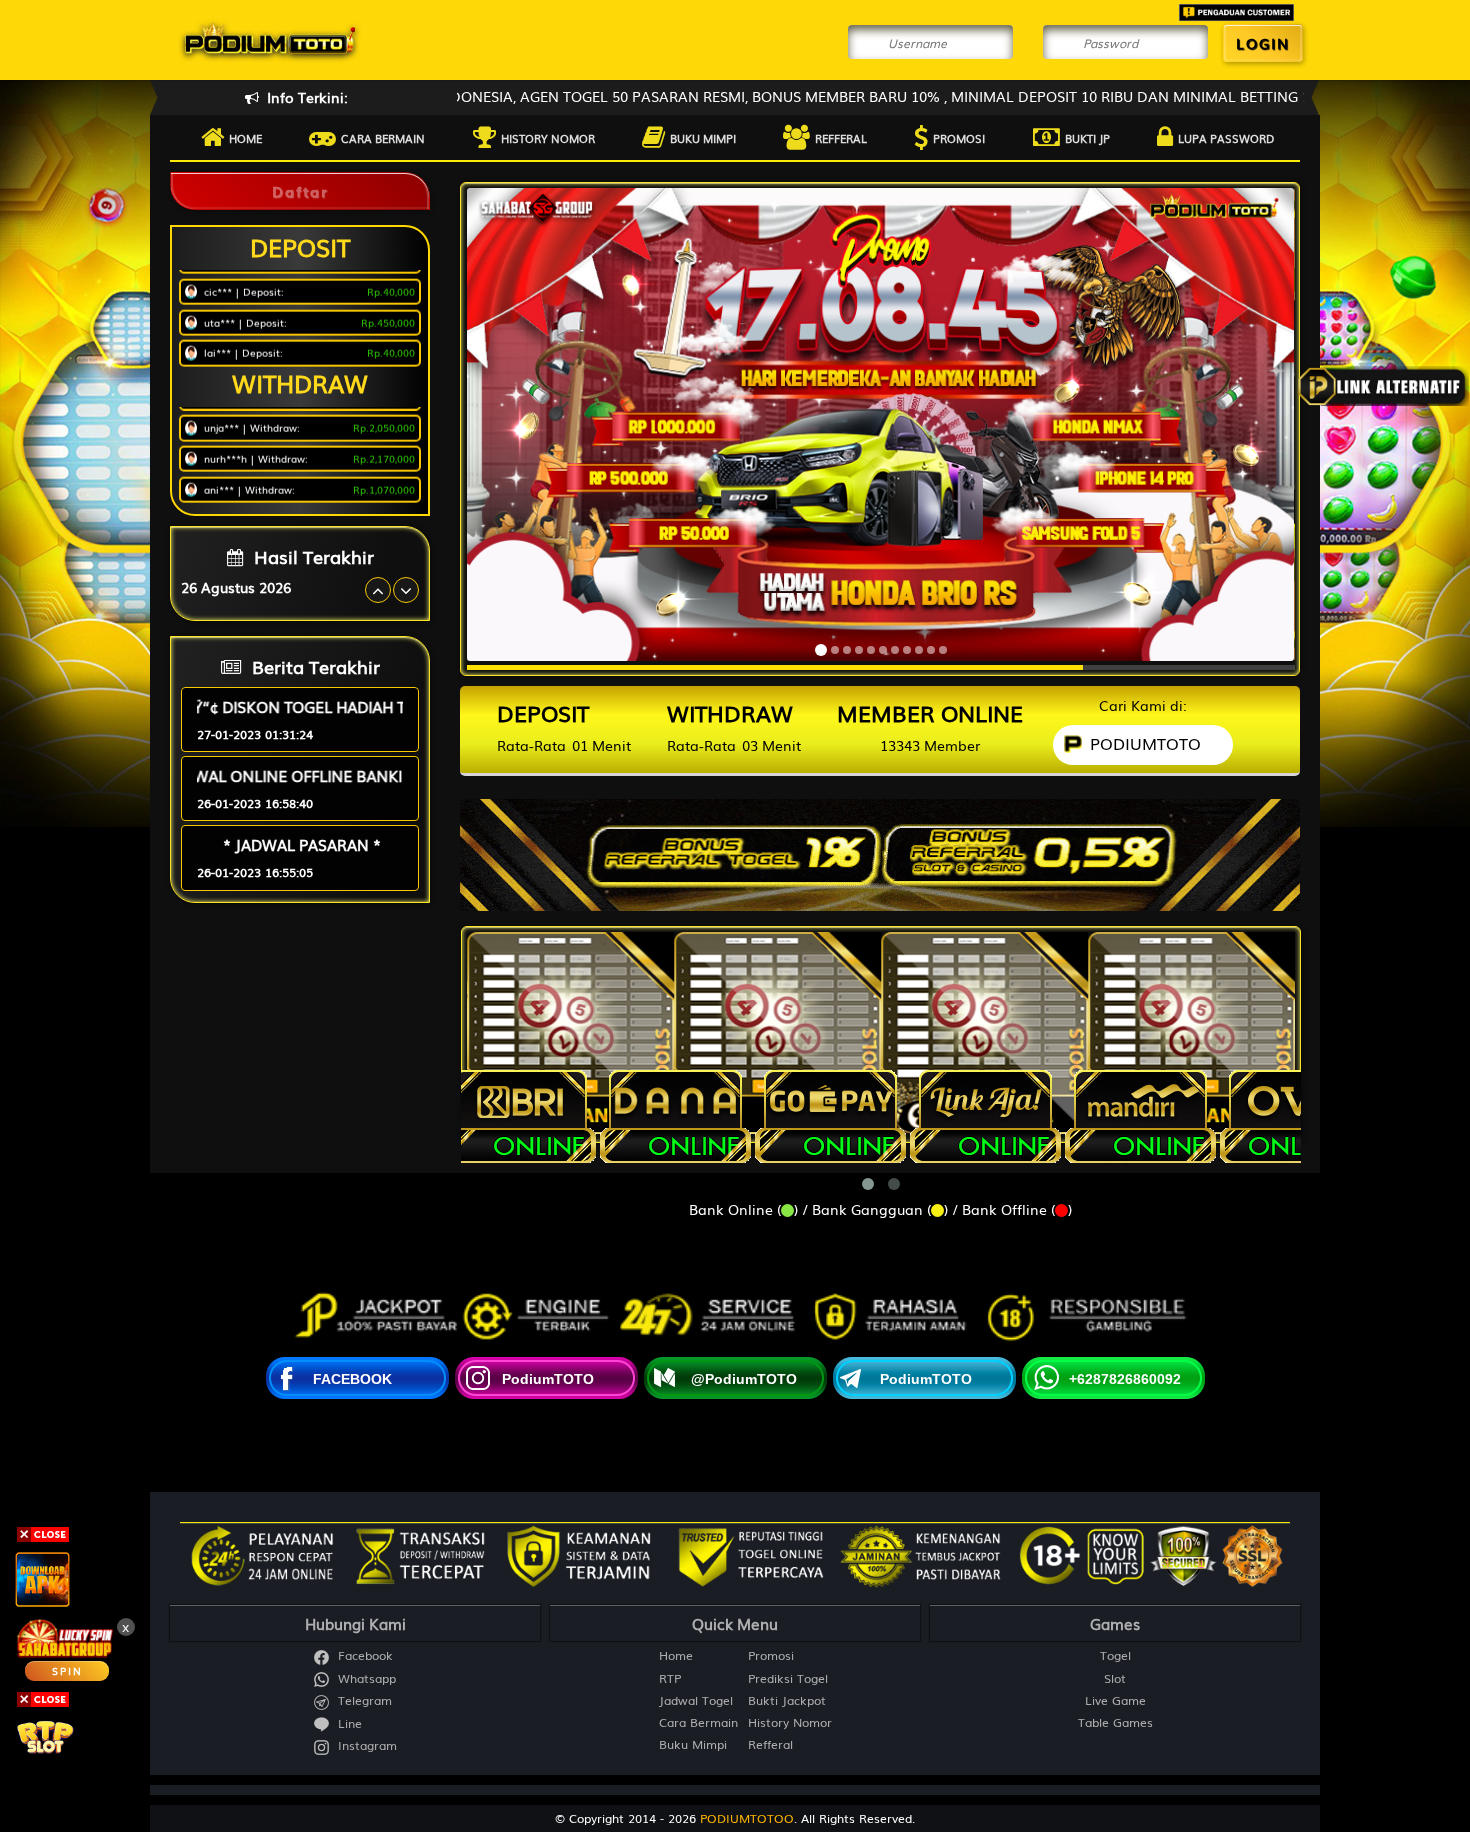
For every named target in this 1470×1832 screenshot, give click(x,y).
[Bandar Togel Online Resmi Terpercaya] (880, 848)
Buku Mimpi (703, 138)
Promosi (959, 138)
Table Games (1115, 1722)
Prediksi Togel (788, 1678)
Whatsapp (365, 1678)
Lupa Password (1226, 138)
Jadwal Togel (696, 1700)
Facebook (363, 1655)
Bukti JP (1087, 138)
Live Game (1115, 1700)
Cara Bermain (698, 1722)
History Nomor (548, 138)
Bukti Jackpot (787, 1700)
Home (245, 138)
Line (348, 1723)
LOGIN (1263, 43)
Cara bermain (383, 138)
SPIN (67, 1670)
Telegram (363, 1700)
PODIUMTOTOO (747, 1818)
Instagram (365, 1745)
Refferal (841, 138)
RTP (670, 1678)
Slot (1115, 1678)
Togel (1115, 1655)
